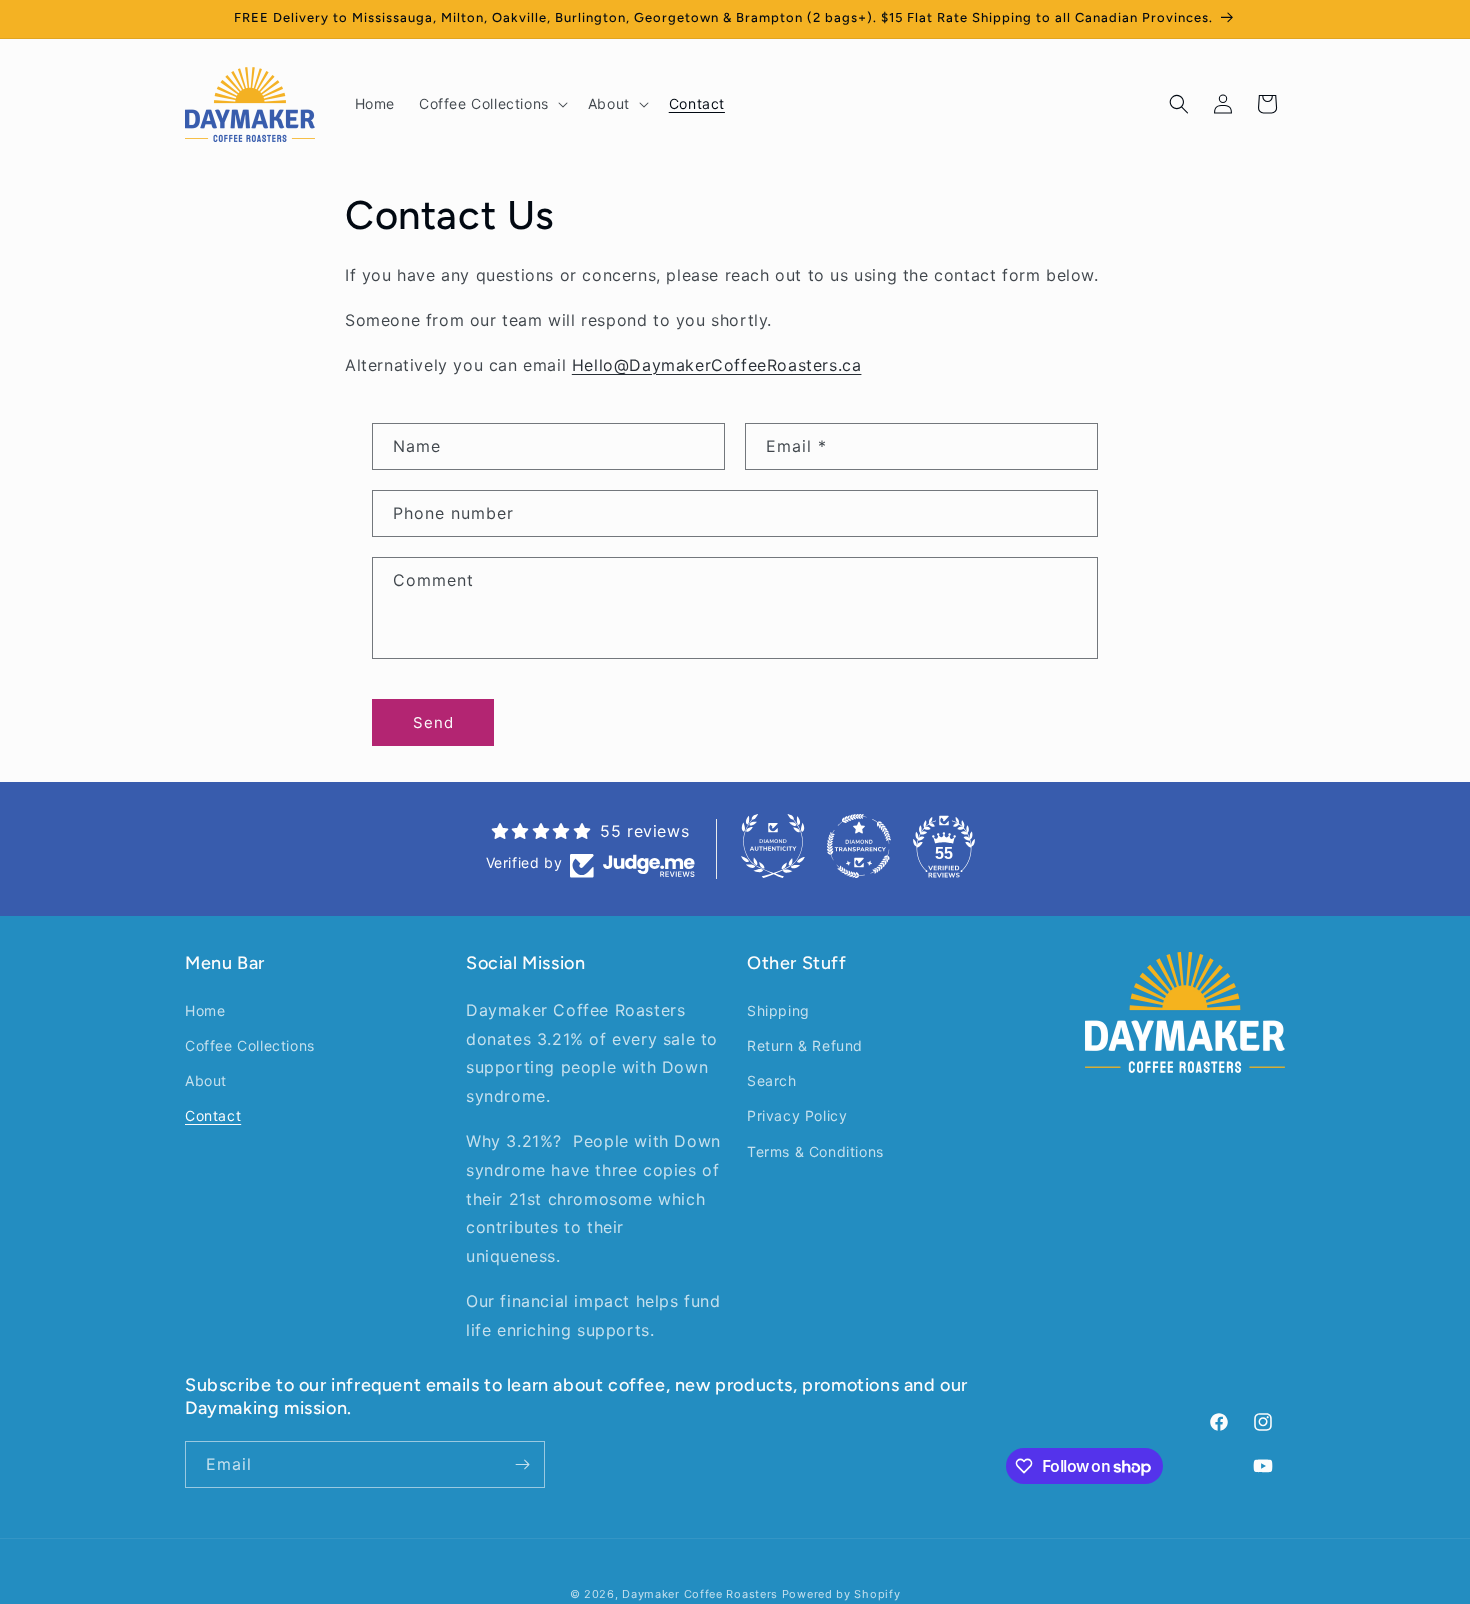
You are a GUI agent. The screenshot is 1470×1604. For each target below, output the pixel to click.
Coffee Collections (250, 1044)
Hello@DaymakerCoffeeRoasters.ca (717, 365)
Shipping (778, 1009)
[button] (491, 104)
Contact (213, 1115)
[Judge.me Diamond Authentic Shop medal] (773, 846)
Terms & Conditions (815, 1150)
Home (205, 1009)
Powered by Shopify (841, 1594)
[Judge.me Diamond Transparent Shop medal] (859, 846)
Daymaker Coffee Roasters (700, 1594)
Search (772, 1080)
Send (433, 722)
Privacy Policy (797, 1115)
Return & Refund (805, 1044)
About (206, 1080)
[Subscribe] (522, 1464)
